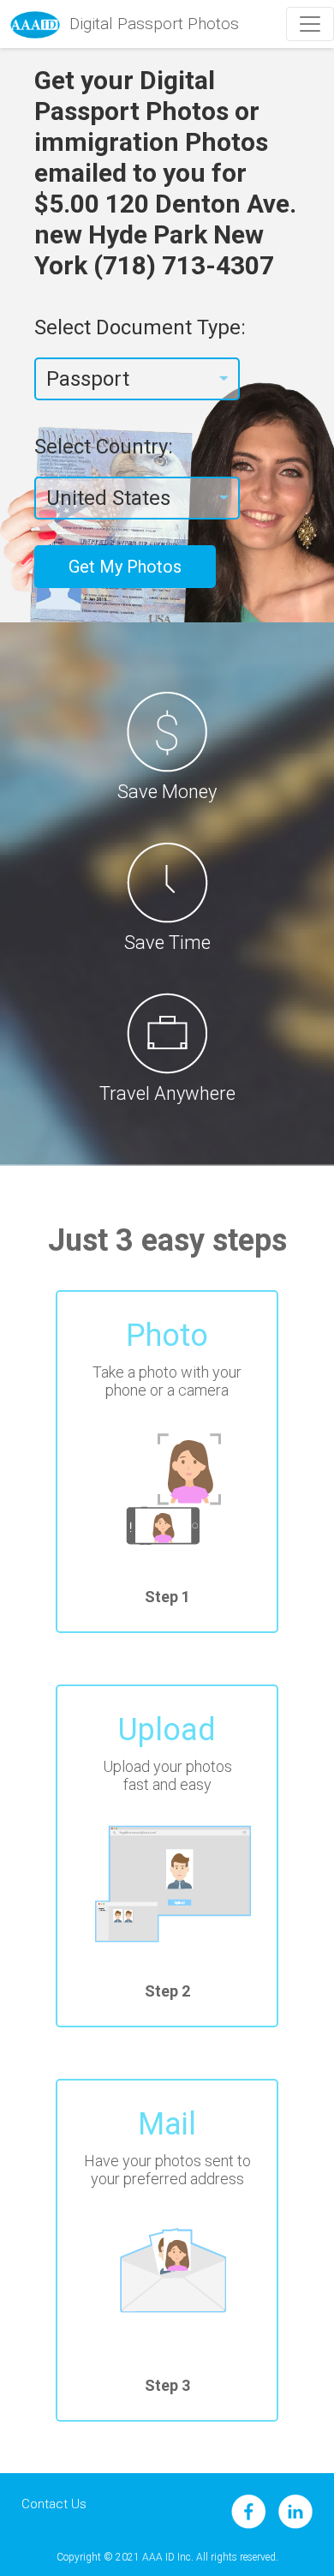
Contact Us (54, 2504)
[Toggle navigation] (310, 24)
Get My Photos (125, 567)
